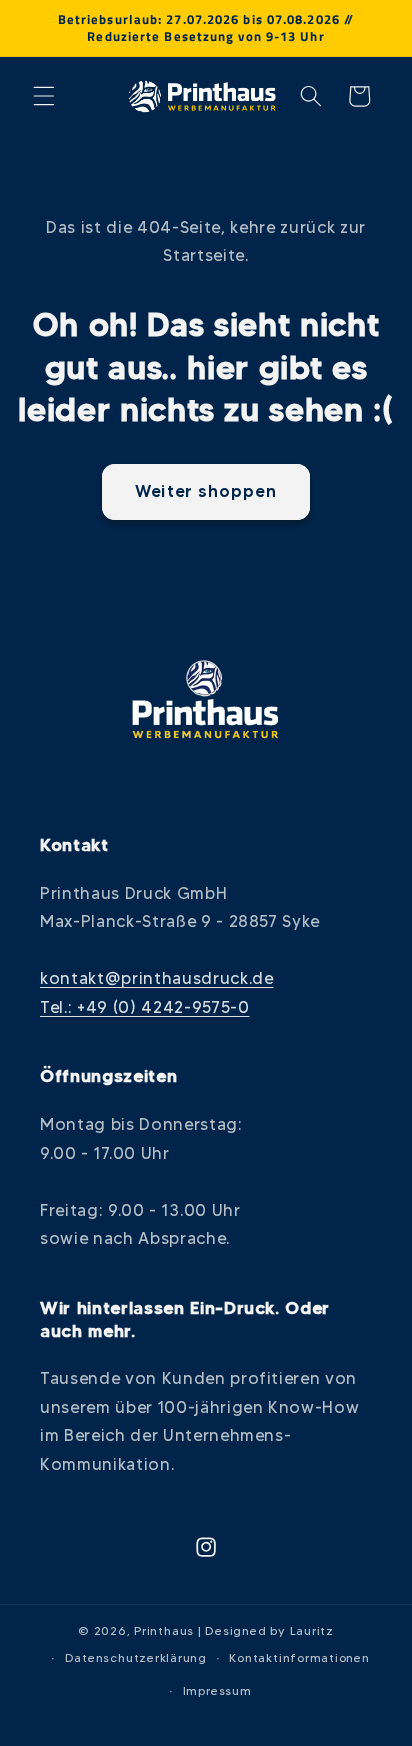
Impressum (217, 1690)
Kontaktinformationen (299, 1657)
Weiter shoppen (205, 491)
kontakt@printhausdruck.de (157, 978)
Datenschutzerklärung (136, 1657)
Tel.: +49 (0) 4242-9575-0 (145, 1007)
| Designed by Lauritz (266, 1630)
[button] (44, 96)
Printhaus (164, 1630)
